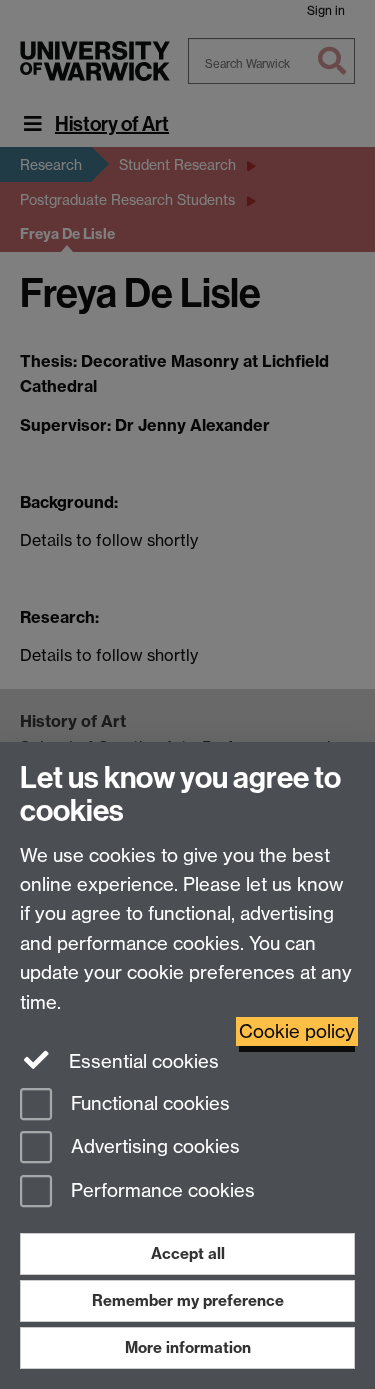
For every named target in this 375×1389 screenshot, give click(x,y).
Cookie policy (297, 1031)
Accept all (188, 1253)
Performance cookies (160, 1191)
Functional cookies (148, 1103)
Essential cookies (141, 1061)
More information (188, 1347)
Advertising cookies (153, 1147)
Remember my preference (188, 1300)
